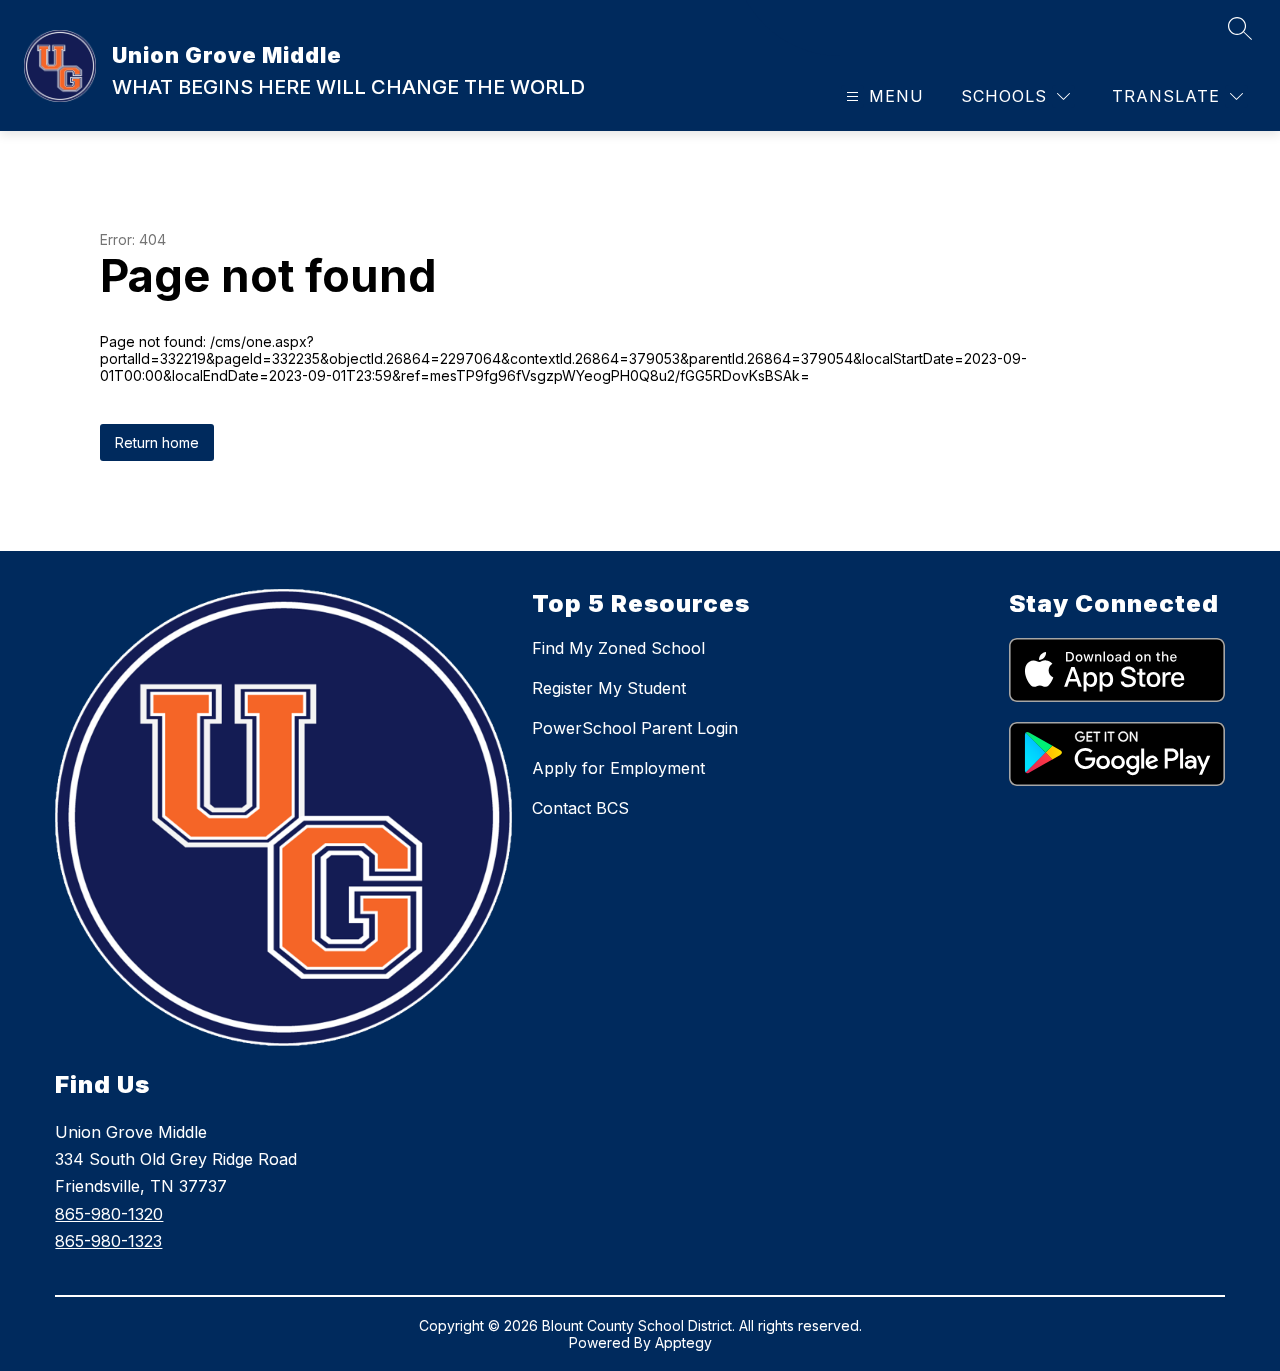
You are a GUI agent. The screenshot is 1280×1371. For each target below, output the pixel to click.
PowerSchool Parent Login (635, 728)
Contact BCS (580, 808)
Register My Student (609, 688)
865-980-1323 (108, 1241)
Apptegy (683, 1342)
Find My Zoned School (618, 648)
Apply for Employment (618, 768)
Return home (157, 442)
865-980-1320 (109, 1214)
